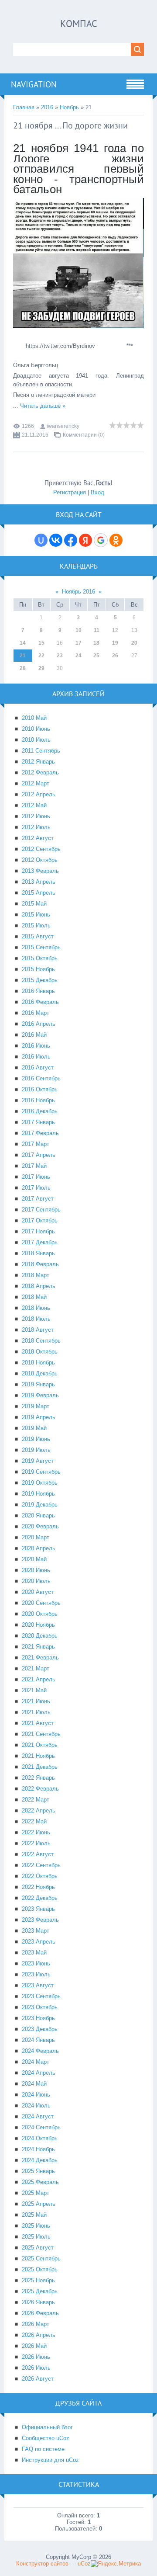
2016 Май (34, 1035)
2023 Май (34, 1953)
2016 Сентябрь (41, 1078)
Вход (97, 492)
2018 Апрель (39, 1286)
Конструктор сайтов (42, 2564)
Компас (79, 24)
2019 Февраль (40, 1395)
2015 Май (34, 904)
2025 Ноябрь (38, 2280)
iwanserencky (63, 426)
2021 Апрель (39, 1679)
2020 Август (38, 1592)
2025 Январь (38, 2171)
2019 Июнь (36, 1439)
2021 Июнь (36, 1701)
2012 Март (36, 783)
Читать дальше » (43, 406)
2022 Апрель (39, 1810)
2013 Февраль (40, 871)
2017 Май (34, 1166)
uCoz (84, 2564)
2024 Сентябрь (41, 2127)
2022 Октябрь (40, 1876)
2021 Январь (38, 1647)
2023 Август (38, 1985)
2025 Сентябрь (41, 2258)
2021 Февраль (40, 1658)
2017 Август (38, 1199)
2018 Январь (38, 1253)
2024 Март (36, 2062)
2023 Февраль (40, 1920)
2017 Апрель (39, 1155)
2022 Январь (38, 1778)
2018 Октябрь (40, 1352)
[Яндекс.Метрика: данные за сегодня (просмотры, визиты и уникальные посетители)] (116, 2564)
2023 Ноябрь (38, 2018)
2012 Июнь (36, 816)
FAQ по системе (43, 2449)
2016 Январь (38, 991)
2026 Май (34, 2346)
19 (115, 643)
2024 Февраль (40, 2051)
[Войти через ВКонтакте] (56, 540)
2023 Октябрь (40, 2007)
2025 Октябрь (40, 2269)
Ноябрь (69, 107)
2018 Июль (36, 1319)
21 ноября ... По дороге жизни (70, 125)
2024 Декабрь (40, 2160)
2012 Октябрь (40, 860)
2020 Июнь (36, 1570)
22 (41, 656)
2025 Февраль (40, 2182)
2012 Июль (36, 827)
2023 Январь (38, 1909)
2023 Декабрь (40, 2029)
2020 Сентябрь (41, 1603)
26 (115, 656)
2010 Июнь (36, 729)
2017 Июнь (36, 1177)
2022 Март (36, 1800)
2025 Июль (36, 2237)
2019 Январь (38, 1384)
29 (41, 668)
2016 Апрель (39, 1024)
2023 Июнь (36, 1963)
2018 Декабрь (40, 1373)
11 (97, 630)
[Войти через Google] (101, 540)
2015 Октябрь (40, 958)
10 (78, 630)
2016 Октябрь (40, 1089)
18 (96, 643)
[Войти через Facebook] (71, 540)
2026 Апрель (39, 2335)
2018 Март (36, 1275)
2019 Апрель (39, 1417)
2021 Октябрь (40, 1745)
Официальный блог (47, 2427)
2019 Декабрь (40, 1505)
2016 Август (38, 1068)
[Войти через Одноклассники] (116, 540)
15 (41, 643)
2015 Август (38, 936)
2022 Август (38, 1854)
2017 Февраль (40, 1133)
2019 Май (34, 1428)
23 (60, 656)
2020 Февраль (40, 1526)
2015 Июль (36, 925)
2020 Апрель (39, 1548)
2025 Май (34, 2215)
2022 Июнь (36, 1832)
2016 (47, 107)
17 (78, 643)
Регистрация (70, 492)
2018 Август (38, 1330)
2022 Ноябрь (38, 1887)
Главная (24, 107)
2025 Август (38, 2248)
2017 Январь (38, 1122)
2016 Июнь (36, 1046)
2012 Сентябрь (41, 849)
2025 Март (36, 2193)
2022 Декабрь (40, 1898)
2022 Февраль (40, 1789)
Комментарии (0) (84, 435)
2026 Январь (38, 2302)
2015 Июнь (36, 915)
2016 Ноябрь (38, 1100)
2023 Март (36, 1931)
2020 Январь (38, 1515)
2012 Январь (38, 762)
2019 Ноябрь (38, 1494)
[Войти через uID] (41, 540)
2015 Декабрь (40, 980)
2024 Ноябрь (38, 2149)
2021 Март (36, 1668)
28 (23, 668)
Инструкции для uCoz (50, 2460)
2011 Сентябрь (41, 751)
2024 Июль (36, 2106)
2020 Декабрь (40, 1636)
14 (23, 643)
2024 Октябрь (40, 2138)
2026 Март (36, 2324)
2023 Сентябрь (41, 1996)
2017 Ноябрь (38, 1231)
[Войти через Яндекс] (85, 540)
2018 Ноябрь (38, 1363)
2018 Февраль (40, 1264)
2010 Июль (36, 740)
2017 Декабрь (40, 1242)
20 (134, 643)
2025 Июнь (36, 2226)
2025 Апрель (39, 2204)
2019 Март (36, 1406)
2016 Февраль (40, 1002)
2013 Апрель (39, 882)
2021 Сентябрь (41, 1734)
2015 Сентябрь (41, 947)
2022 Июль (36, 1843)
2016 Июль (36, 1057)
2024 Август (38, 2116)
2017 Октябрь (40, 1220)
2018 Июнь (36, 1308)
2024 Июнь (36, 2095)
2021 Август (38, 1723)
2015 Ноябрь (38, 969)
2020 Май (34, 1559)
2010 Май (34, 718)
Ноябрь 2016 (78, 592)
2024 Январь (38, 2040)
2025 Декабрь (40, 2291)
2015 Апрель (39, 893)
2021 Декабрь (40, 1767)
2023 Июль (36, 1974)
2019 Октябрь (40, 1483)
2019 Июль (36, 1450)
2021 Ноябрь (38, 1756)
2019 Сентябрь (41, 1472)
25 (96, 656)
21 (23, 656)
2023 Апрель (39, 1942)
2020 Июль (36, 1581)
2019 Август (38, 1461)
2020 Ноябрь (38, 1625)
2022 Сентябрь (41, 1865)
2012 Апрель (39, 794)
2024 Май (34, 2084)
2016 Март (36, 1013)
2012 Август (38, 838)
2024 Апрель (39, 2073)
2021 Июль (36, 1712)
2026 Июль (36, 2368)
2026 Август (38, 2379)
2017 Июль (36, 1188)
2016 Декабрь (40, 1111)
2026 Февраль (40, 2313)
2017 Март (36, 1144)
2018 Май (34, 1297)
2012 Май (34, 805)
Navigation (34, 84)
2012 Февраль (40, 772)
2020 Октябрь (40, 1614)
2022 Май (34, 1821)
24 (78, 656)
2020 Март (36, 1537)
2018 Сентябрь (41, 1341)
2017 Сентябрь (41, 1210)
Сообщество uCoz (46, 2438)
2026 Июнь (36, 2357)
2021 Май (34, 1690)
